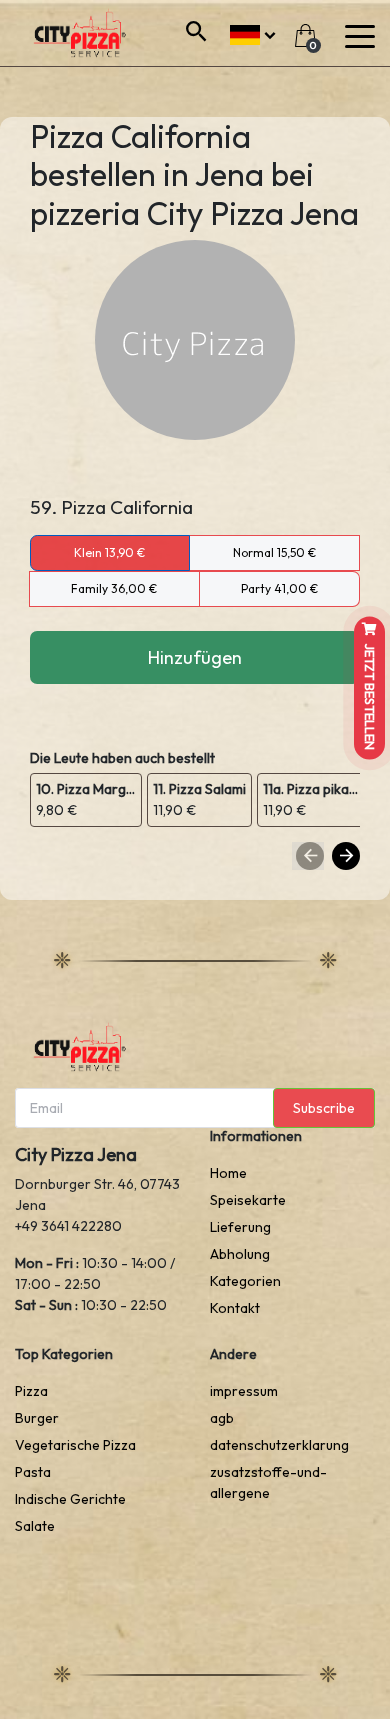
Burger (37, 1418)
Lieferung (240, 1227)
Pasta (33, 1472)
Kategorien (245, 1281)
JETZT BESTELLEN (370, 696)
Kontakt (235, 1308)
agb (222, 1418)
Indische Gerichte (70, 1499)
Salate (35, 1526)
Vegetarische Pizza (75, 1445)
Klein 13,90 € (109, 552)
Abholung (240, 1254)
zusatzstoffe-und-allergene (268, 1482)
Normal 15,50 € (274, 552)
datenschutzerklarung (279, 1445)
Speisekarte (248, 1200)
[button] (252, 32)
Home (228, 1173)
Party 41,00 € (279, 588)
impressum (244, 1391)
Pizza (31, 1391)
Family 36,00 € (114, 588)
